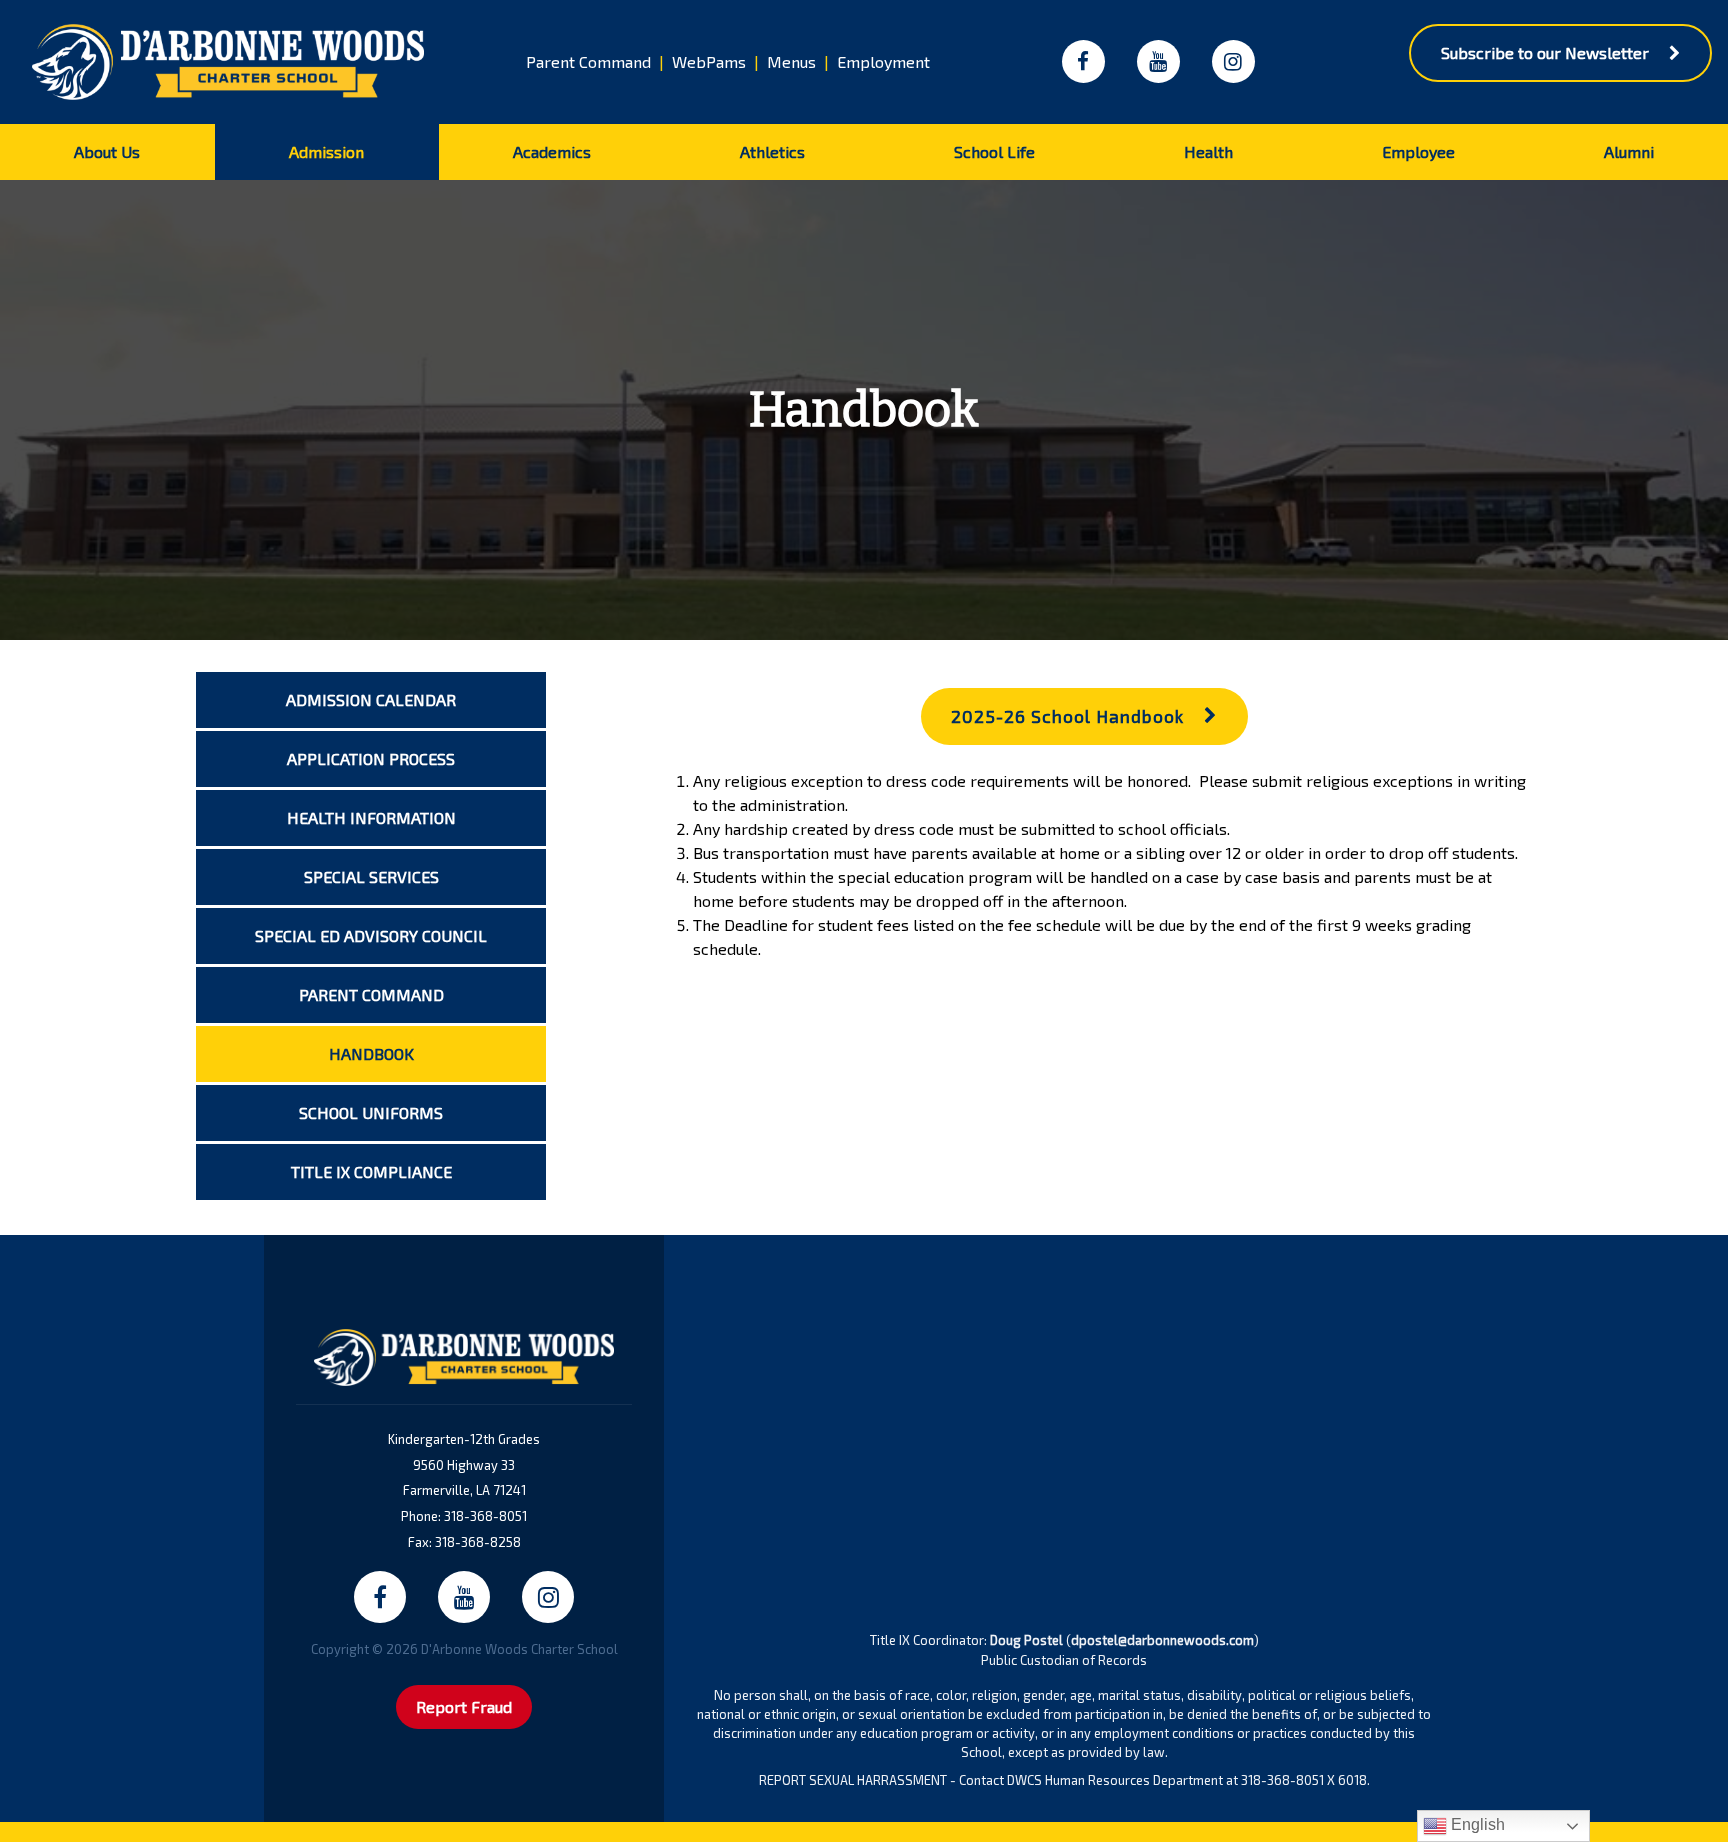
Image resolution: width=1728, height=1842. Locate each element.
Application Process (371, 758)
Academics (552, 151)
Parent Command (588, 61)
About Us (107, 151)
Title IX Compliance (371, 1171)
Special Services (371, 876)
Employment (883, 61)
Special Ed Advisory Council (371, 935)
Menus (791, 61)
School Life (994, 151)
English (1476, 1824)
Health (1208, 151)
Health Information (371, 817)
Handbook (371, 1053)
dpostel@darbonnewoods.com (1162, 1640)
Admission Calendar (371, 699)
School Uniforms (371, 1112)
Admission (326, 151)
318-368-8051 (485, 1516)
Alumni (1629, 151)
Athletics (772, 151)
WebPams (709, 61)
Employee (1418, 151)
